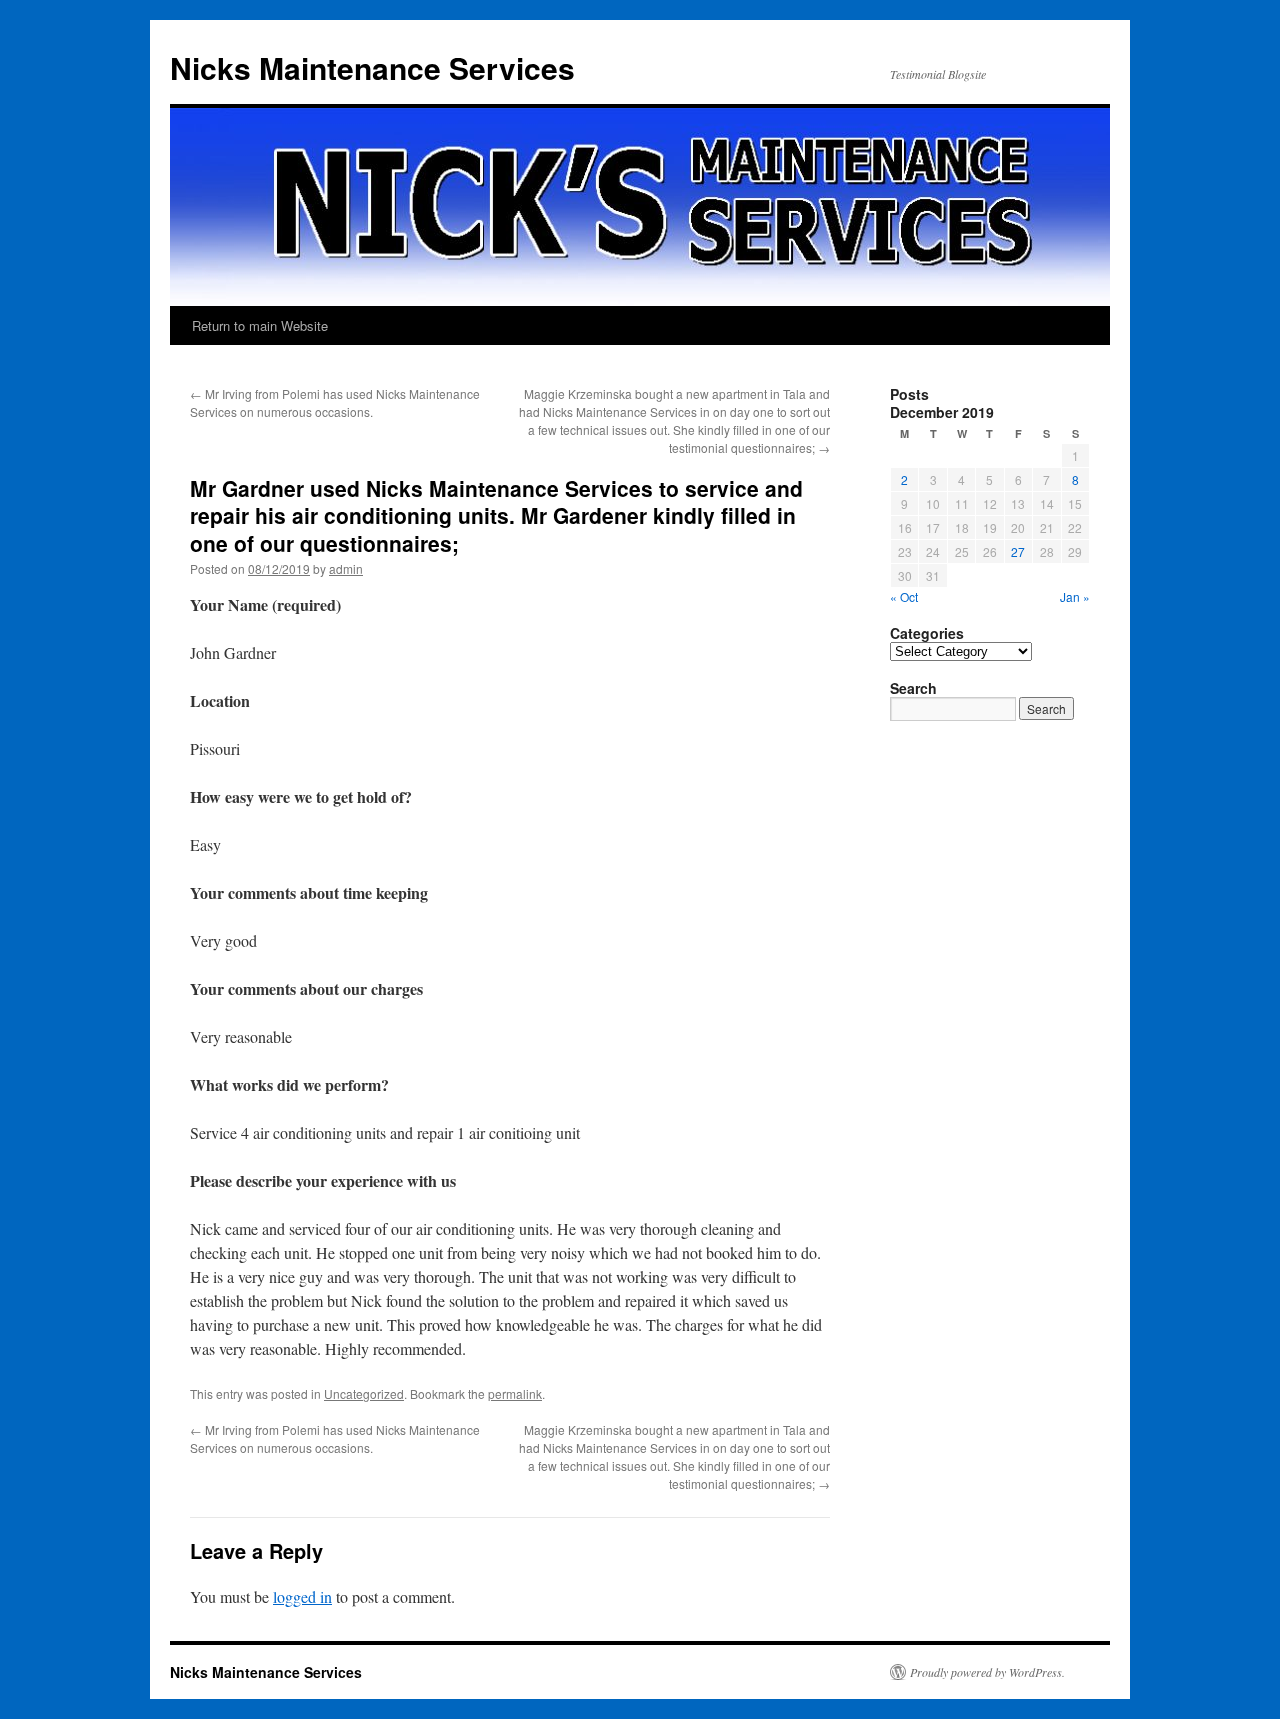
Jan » (1075, 596)
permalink (515, 1393)
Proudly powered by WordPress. (987, 1672)
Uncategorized (364, 1393)
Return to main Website (260, 325)
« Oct (904, 596)
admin (346, 568)
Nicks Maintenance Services (372, 67)
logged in (302, 1596)
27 (1018, 551)
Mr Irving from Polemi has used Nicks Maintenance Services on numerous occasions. (335, 402)
